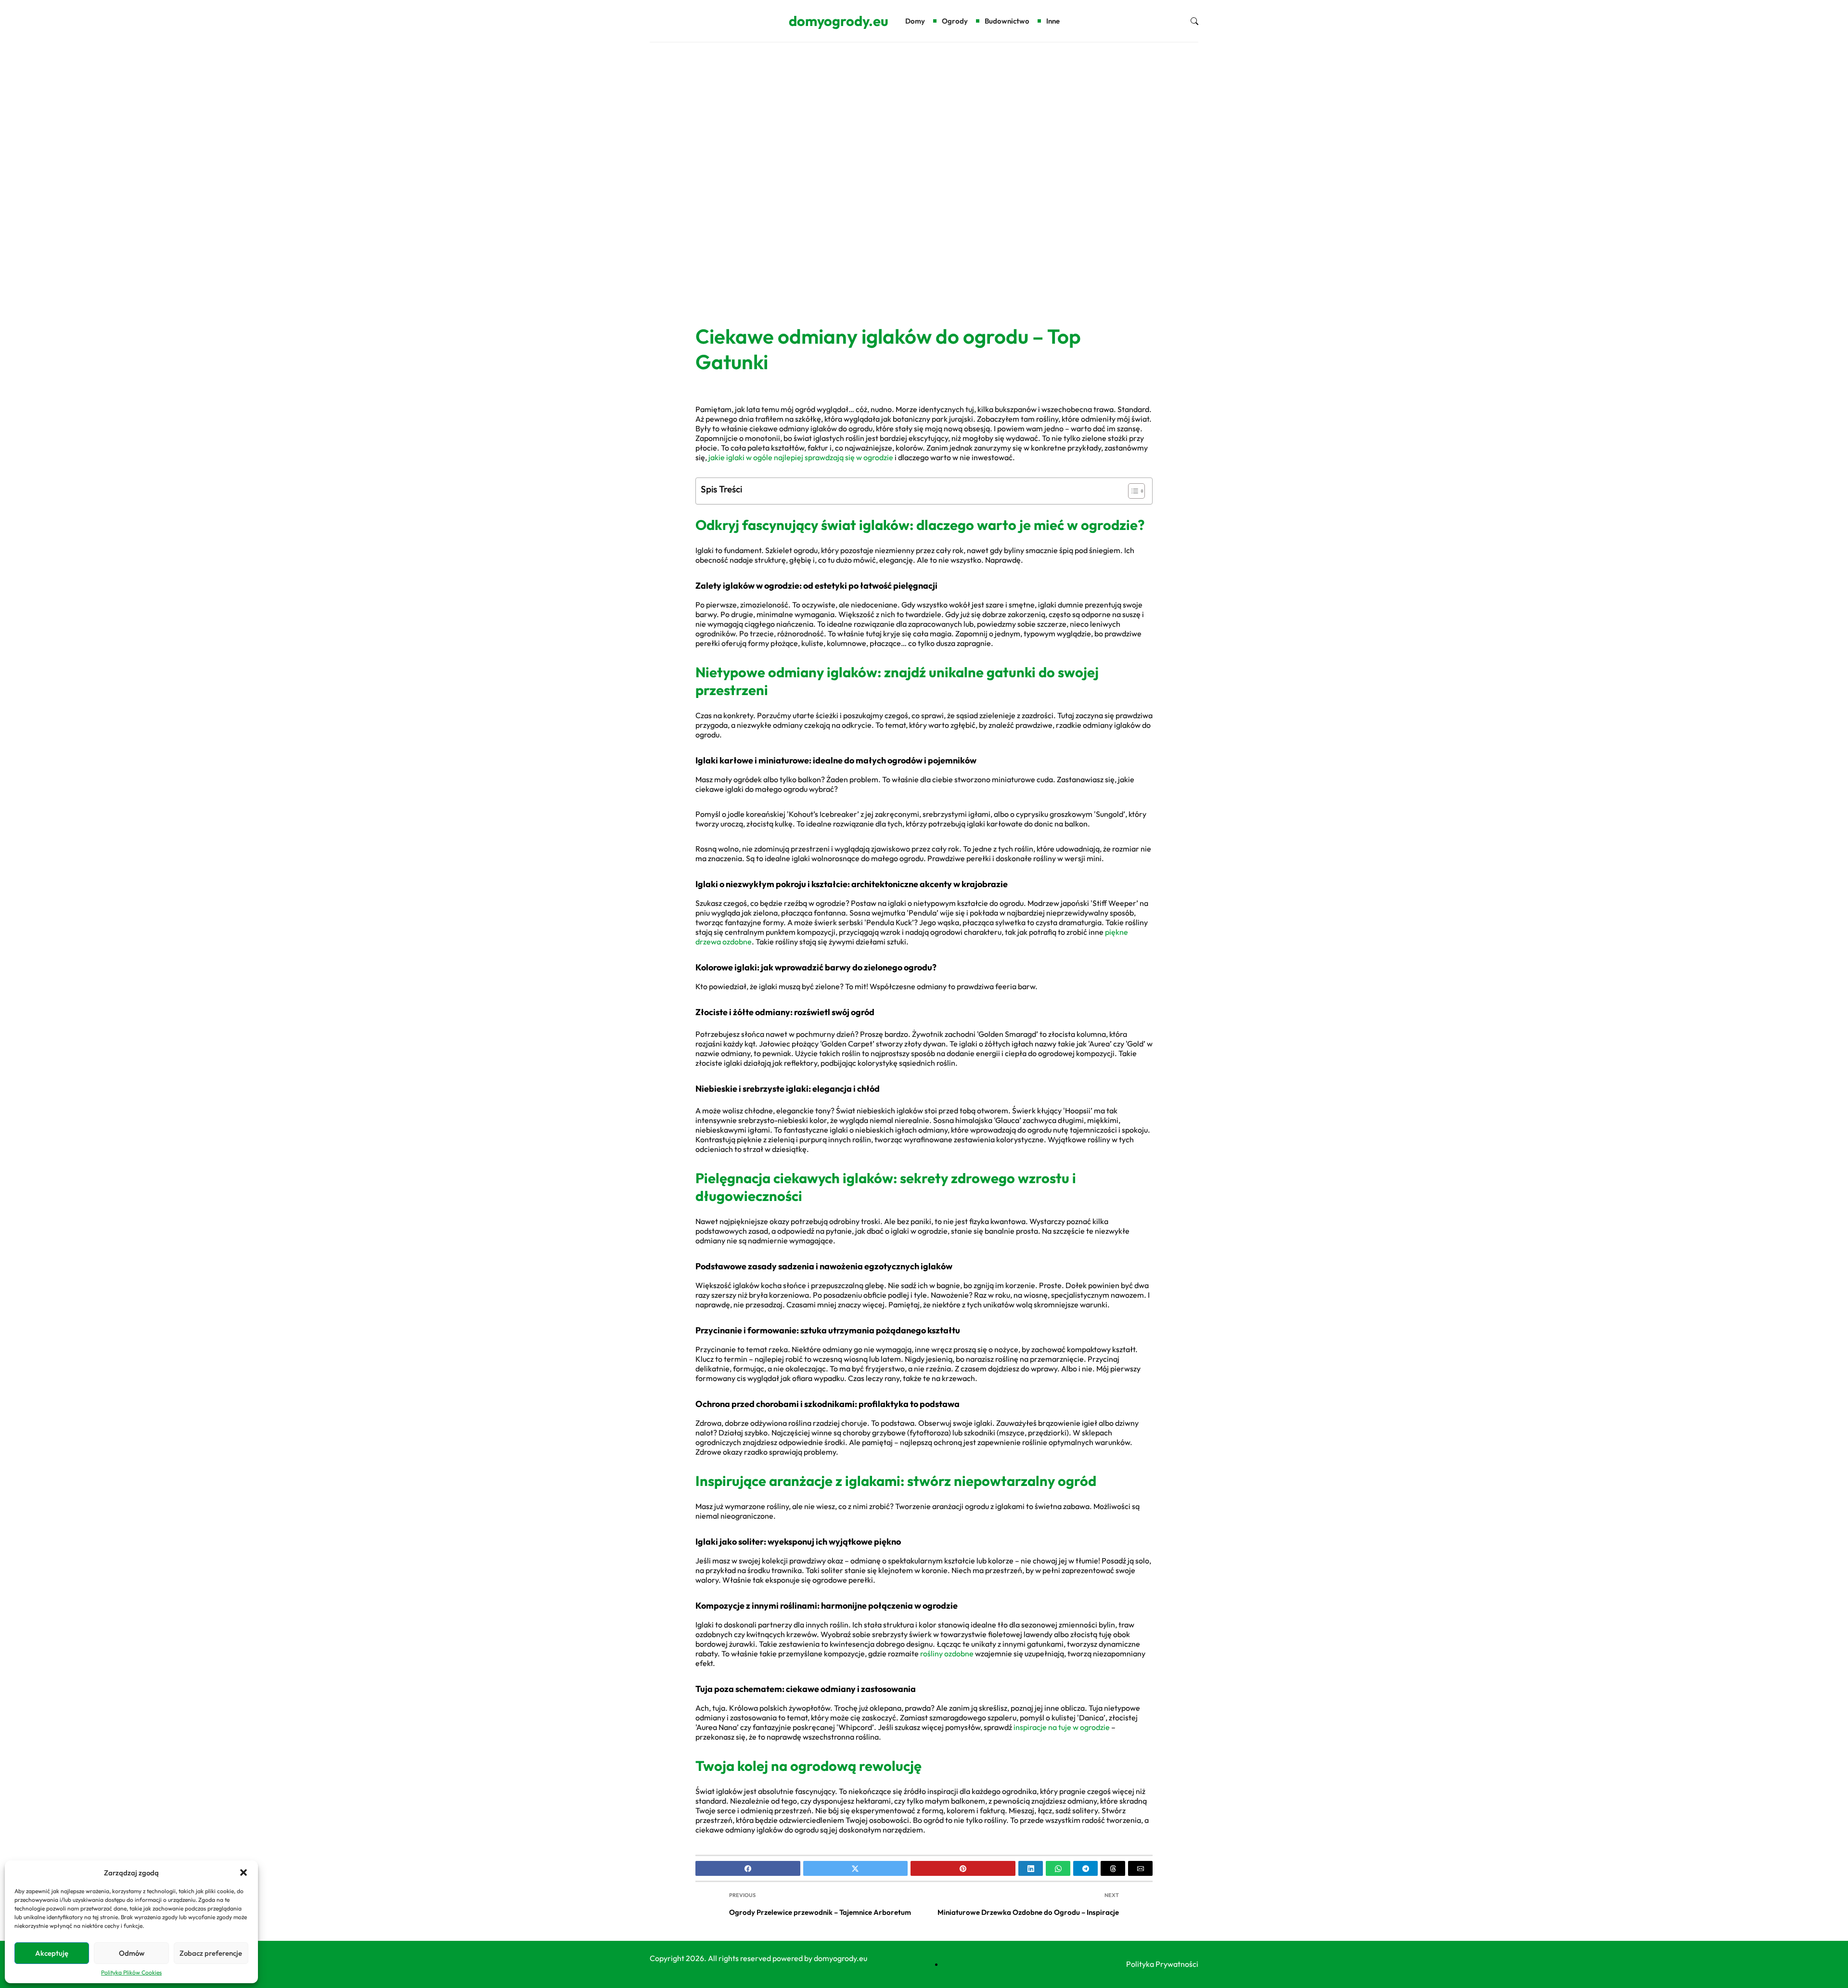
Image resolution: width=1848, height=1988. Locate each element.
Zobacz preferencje (211, 1953)
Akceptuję (52, 1953)
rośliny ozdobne (947, 1653)
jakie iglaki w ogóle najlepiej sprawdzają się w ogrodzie (801, 457)
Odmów (132, 1953)
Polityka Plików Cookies (131, 1972)
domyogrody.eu (839, 21)
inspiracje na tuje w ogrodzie (1062, 1727)
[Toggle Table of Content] (1132, 491)
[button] (244, 1872)
